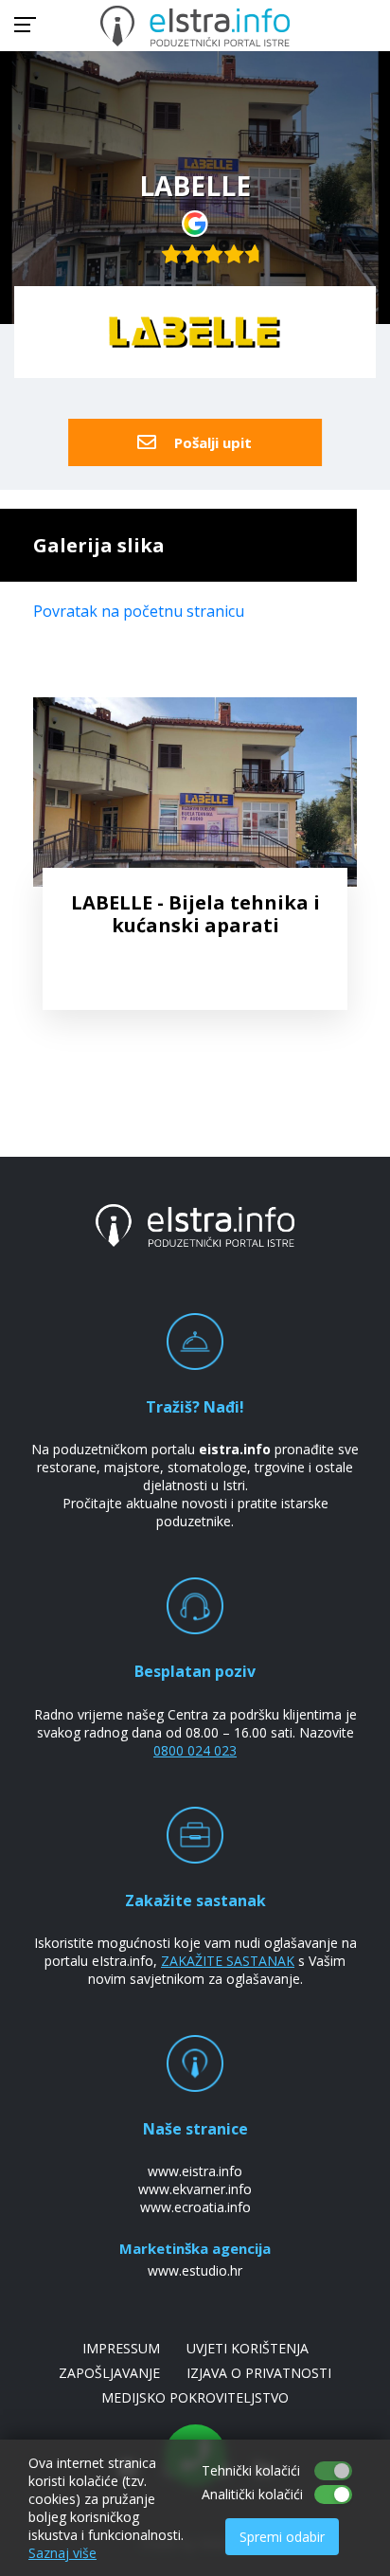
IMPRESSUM (121, 2348)
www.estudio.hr (195, 2270)
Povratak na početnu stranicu (139, 611)
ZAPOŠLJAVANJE (109, 2373)
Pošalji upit (211, 442)
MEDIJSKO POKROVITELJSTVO (195, 2397)
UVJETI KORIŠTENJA (248, 2348)
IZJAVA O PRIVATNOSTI (259, 2373)
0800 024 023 (195, 1750)
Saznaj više (62, 2553)
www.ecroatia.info (195, 2207)
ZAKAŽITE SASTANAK (228, 1961)
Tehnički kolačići (251, 2470)
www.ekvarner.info (195, 2189)
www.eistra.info (195, 2171)
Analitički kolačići (252, 2494)
